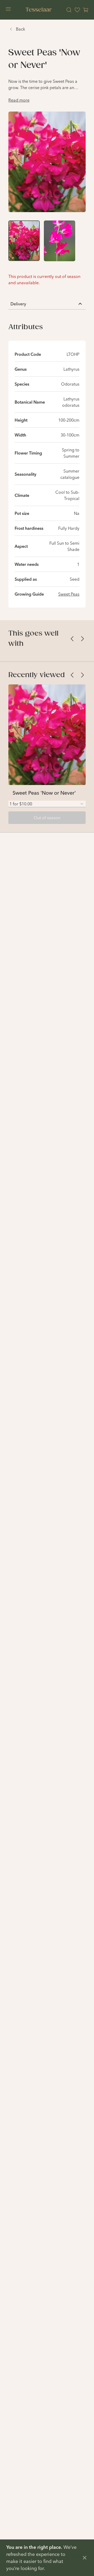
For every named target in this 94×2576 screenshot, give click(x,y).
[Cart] (86, 10)
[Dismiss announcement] (85, 2558)
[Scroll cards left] (72, 639)
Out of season (47, 818)
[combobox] (47, 804)
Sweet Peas (69, 594)
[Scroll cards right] (83, 639)
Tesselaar (39, 10)
